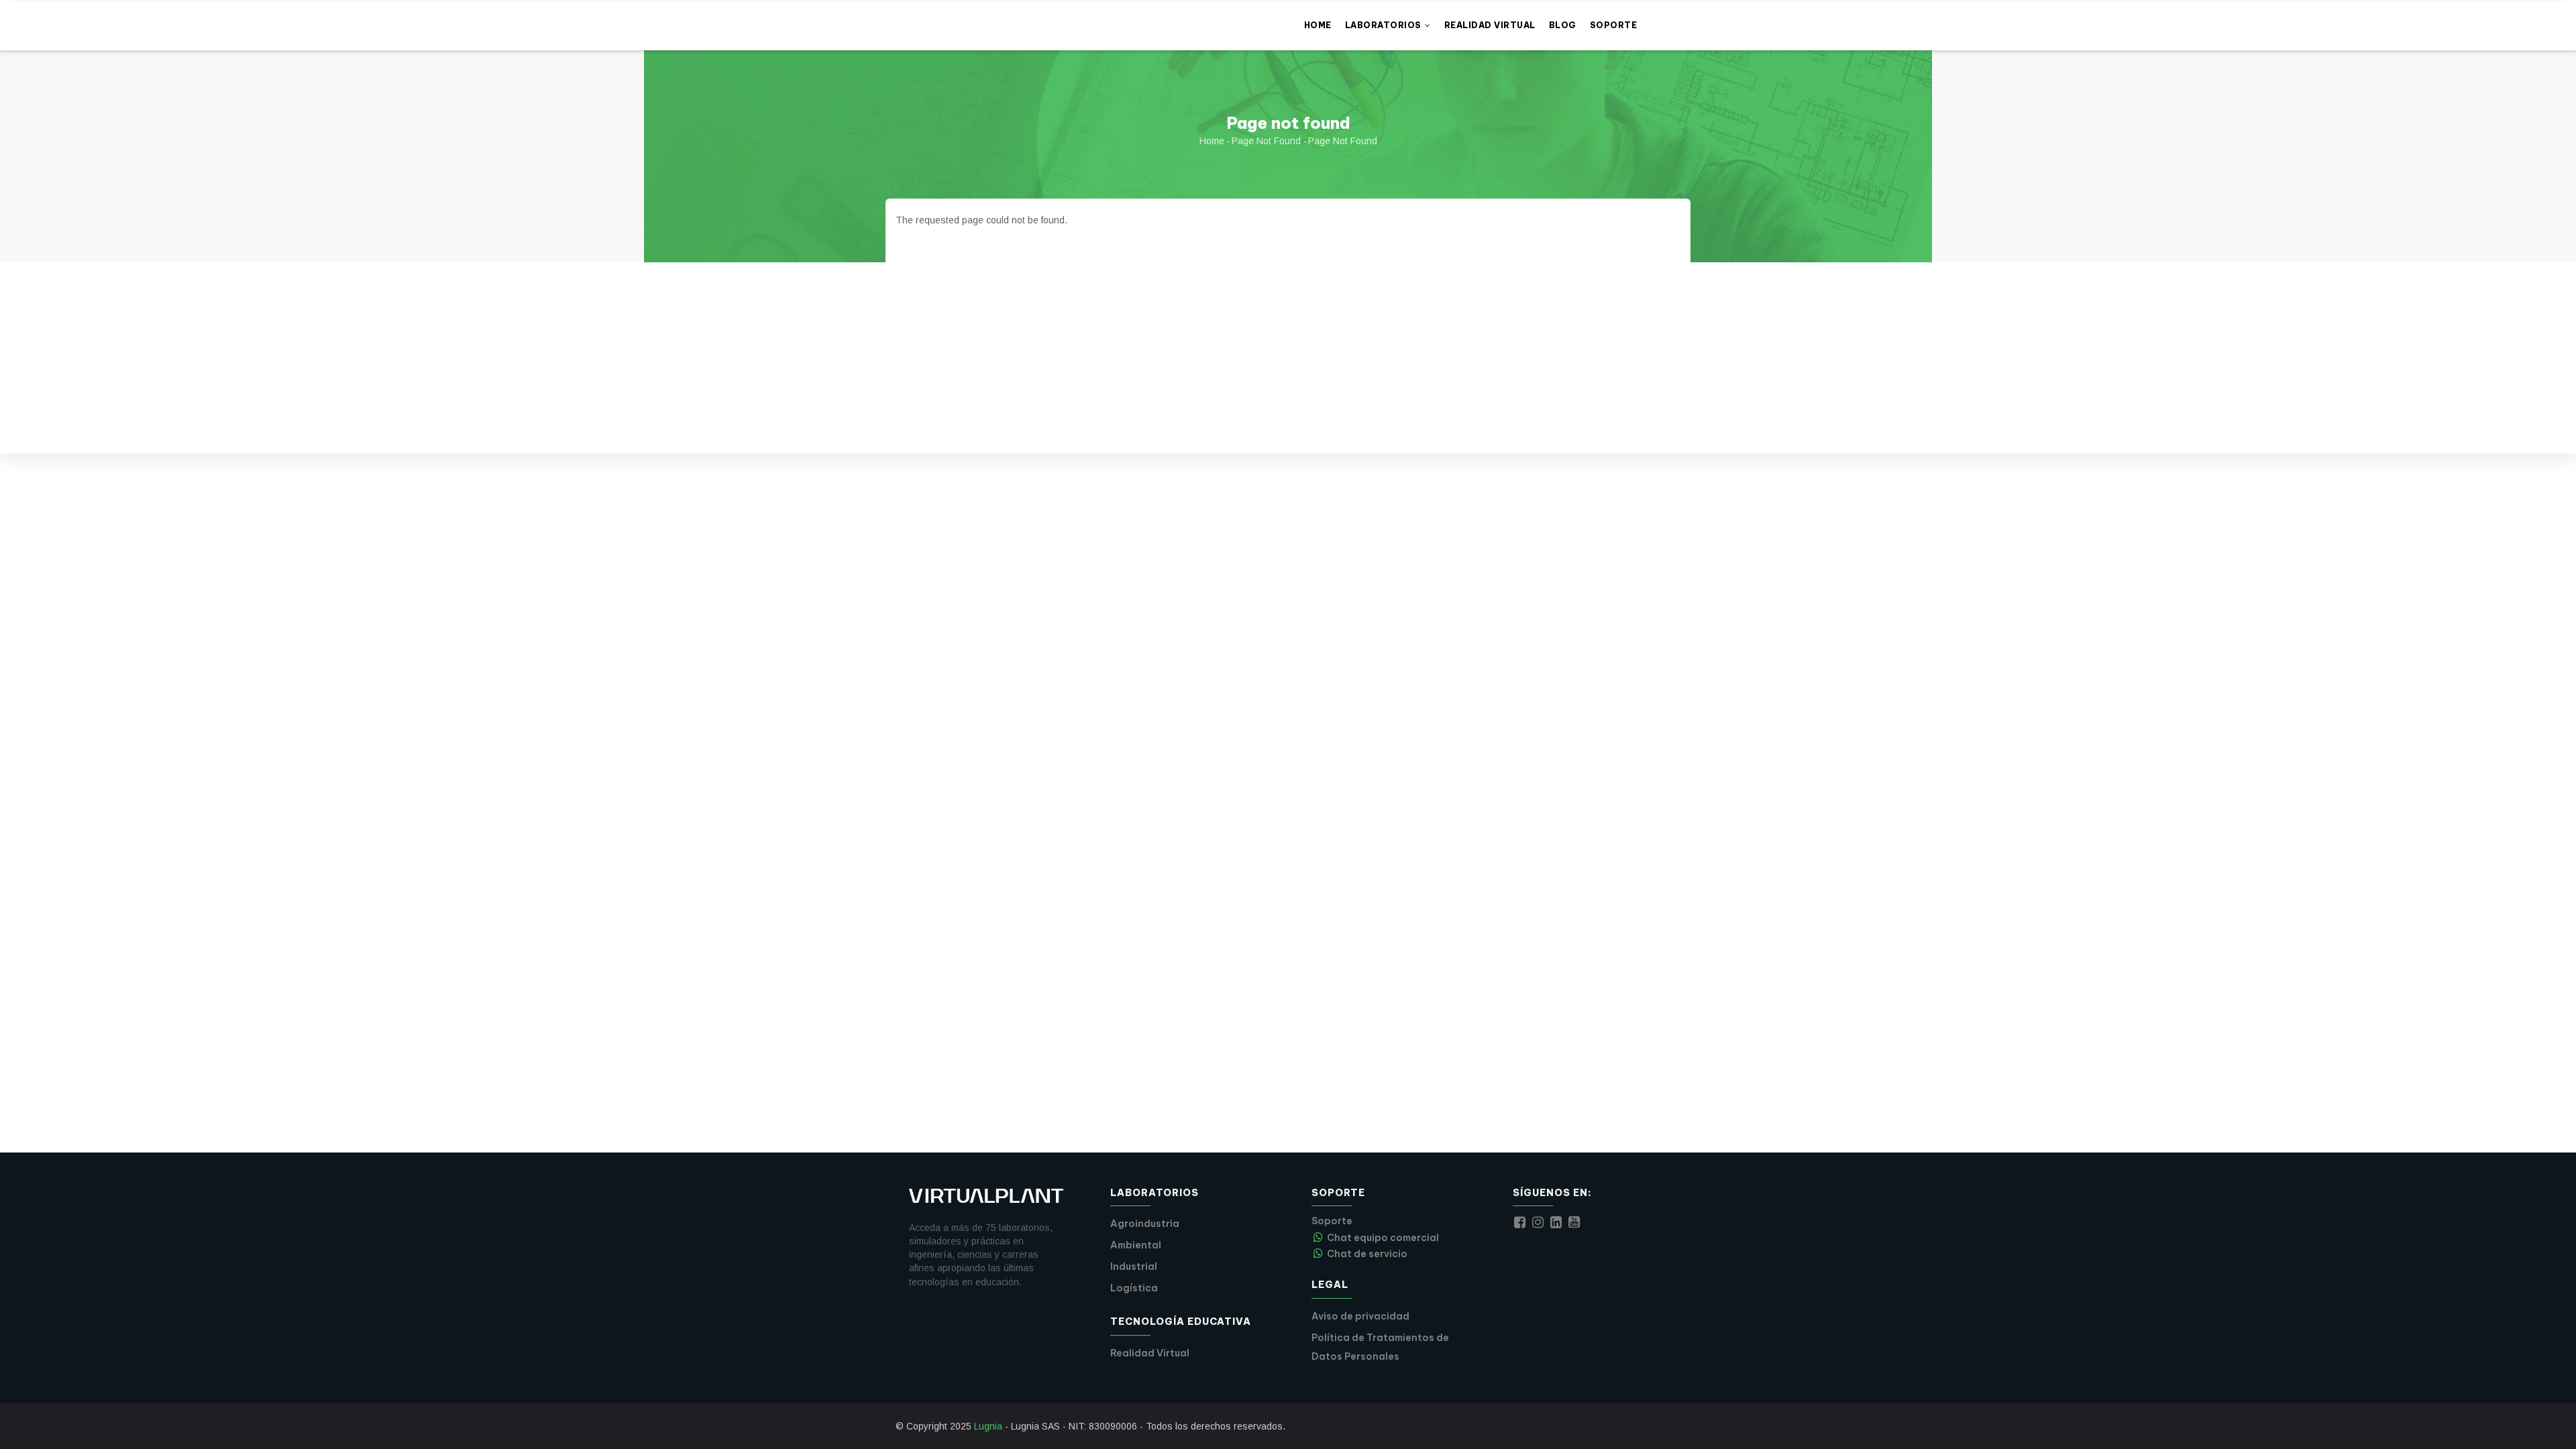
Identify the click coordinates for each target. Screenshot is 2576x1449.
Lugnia (988, 1426)
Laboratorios (1385, 25)
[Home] (986, 17)
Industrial (1134, 1267)
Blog (1563, 25)
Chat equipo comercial (1383, 1238)
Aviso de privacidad (1360, 1316)
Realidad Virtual (1490, 25)
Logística (1134, 1288)
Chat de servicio (1367, 1254)
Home (1318, 25)
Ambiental (1136, 1245)
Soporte (1614, 25)
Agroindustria (1145, 1224)
